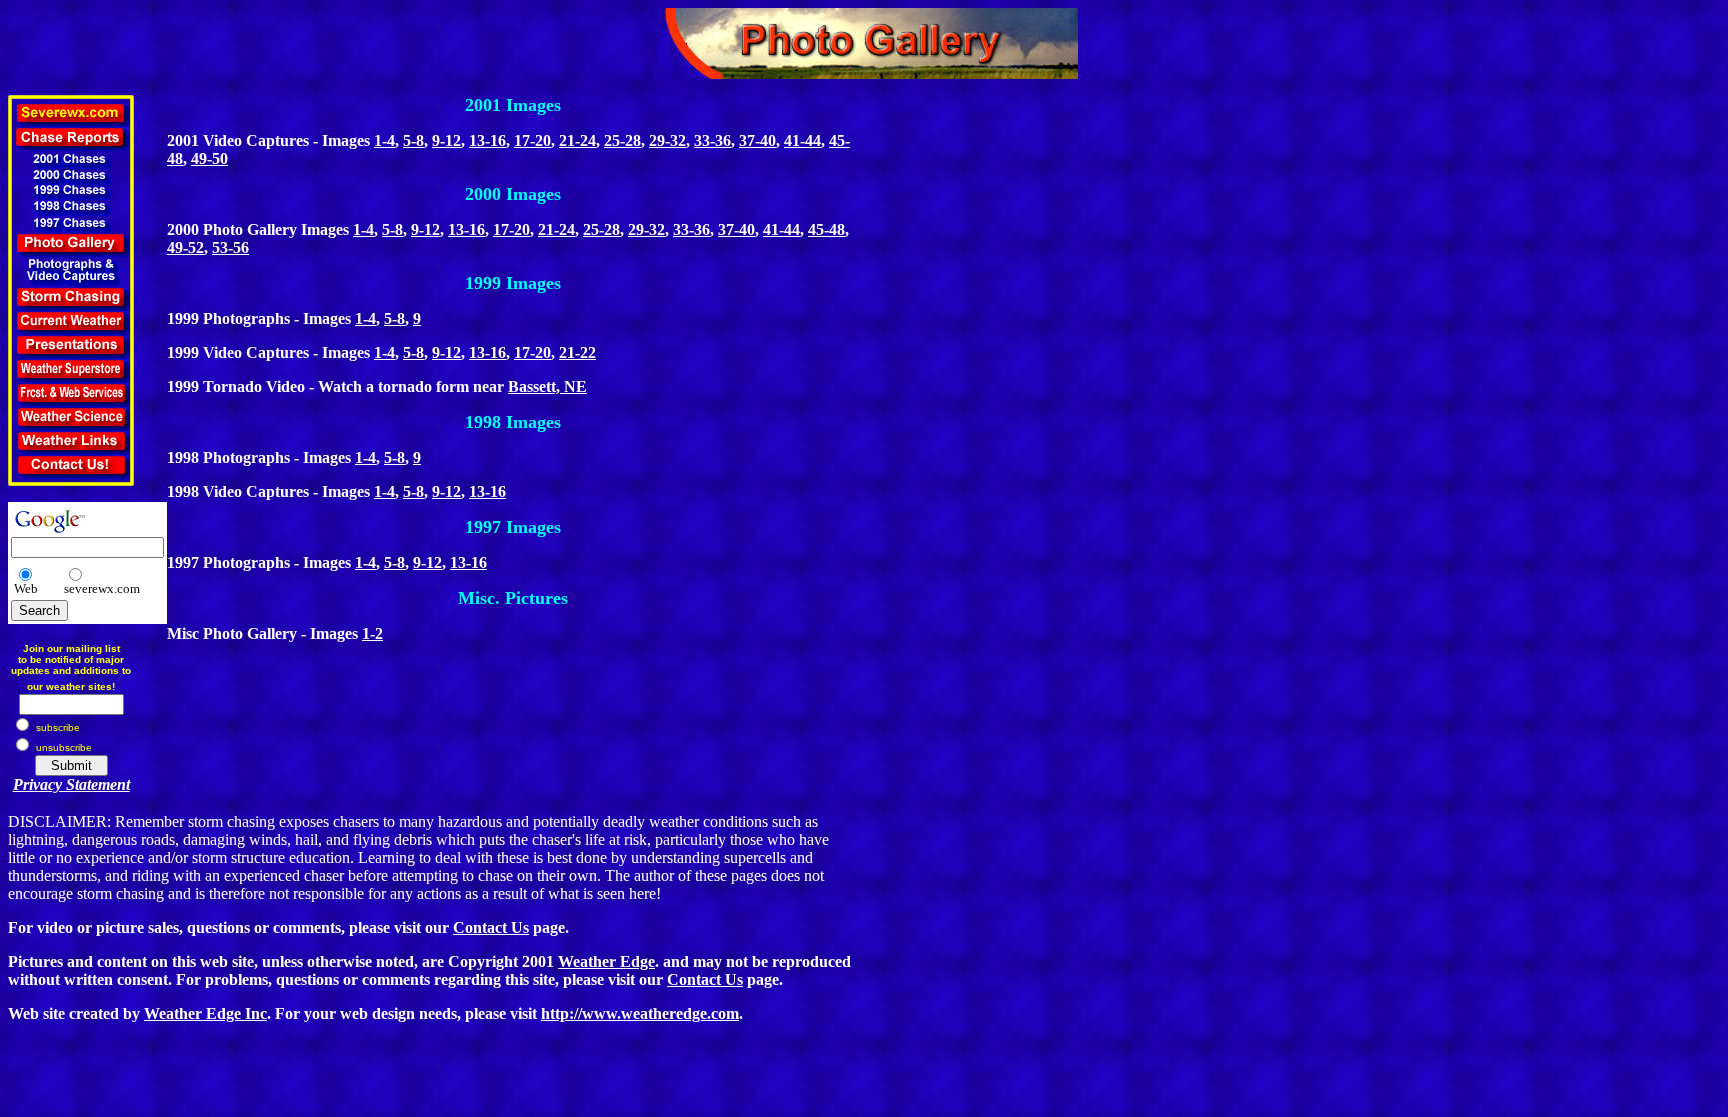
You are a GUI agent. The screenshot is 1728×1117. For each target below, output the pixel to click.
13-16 (487, 140)
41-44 (802, 140)
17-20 (532, 140)
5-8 (413, 140)
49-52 (185, 247)
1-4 (384, 140)
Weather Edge (606, 961)
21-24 (577, 140)
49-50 (209, 158)
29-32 (667, 140)
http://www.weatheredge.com (640, 1013)
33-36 (712, 140)
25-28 (622, 140)
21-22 (577, 352)
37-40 (757, 140)
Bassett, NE (547, 386)
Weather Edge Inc (205, 1013)
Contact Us (491, 927)
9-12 (446, 140)
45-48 (826, 229)
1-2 (372, 633)
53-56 (230, 247)
